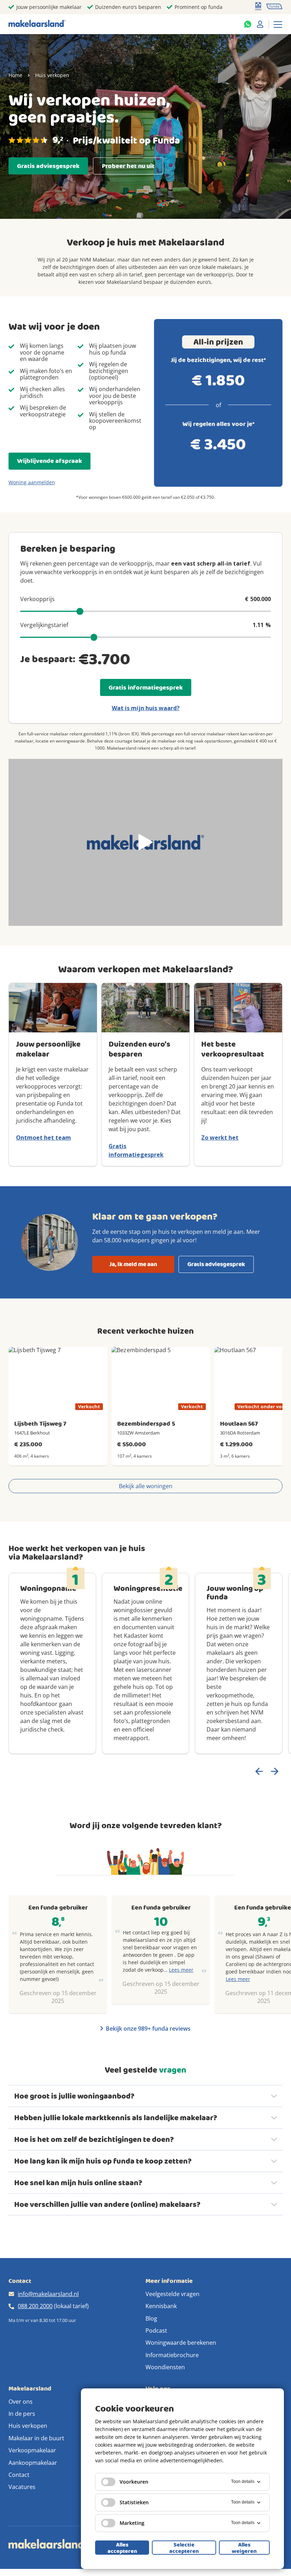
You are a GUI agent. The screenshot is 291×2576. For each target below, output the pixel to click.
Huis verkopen (28, 2426)
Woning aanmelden (32, 482)
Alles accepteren (122, 2548)
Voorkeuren (134, 2482)
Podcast (156, 2331)
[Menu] (278, 24)
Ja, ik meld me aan (133, 1264)
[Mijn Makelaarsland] (260, 24)
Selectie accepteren (184, 2548)
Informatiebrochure (172, 2355)
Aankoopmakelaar (33, 2463)
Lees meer (181, 1970)
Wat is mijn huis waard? (146, 708)
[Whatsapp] (248, 24)
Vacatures (22, 2487)
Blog (151, 2318)
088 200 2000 (35, 2306)
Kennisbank (161, 2306)
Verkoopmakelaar (32, 2450)
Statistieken (134, 2502)
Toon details (243, 2482)
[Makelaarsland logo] (37, 24)
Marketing (132, 2523)
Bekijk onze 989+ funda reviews (148, 2029)
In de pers (22, 2414)
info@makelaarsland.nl (48, 2294)
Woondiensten (165, 2367)
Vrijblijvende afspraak (50, 461)
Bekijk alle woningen (146, 1486)
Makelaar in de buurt (36, 2438)
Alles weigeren (244, 2548)
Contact (19, 2475)
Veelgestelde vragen (172, 2294)
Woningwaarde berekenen (181, 2343)
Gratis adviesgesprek (48, 166)
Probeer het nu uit (128, 166)
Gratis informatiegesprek (146, 688)
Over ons (21, 2402)
